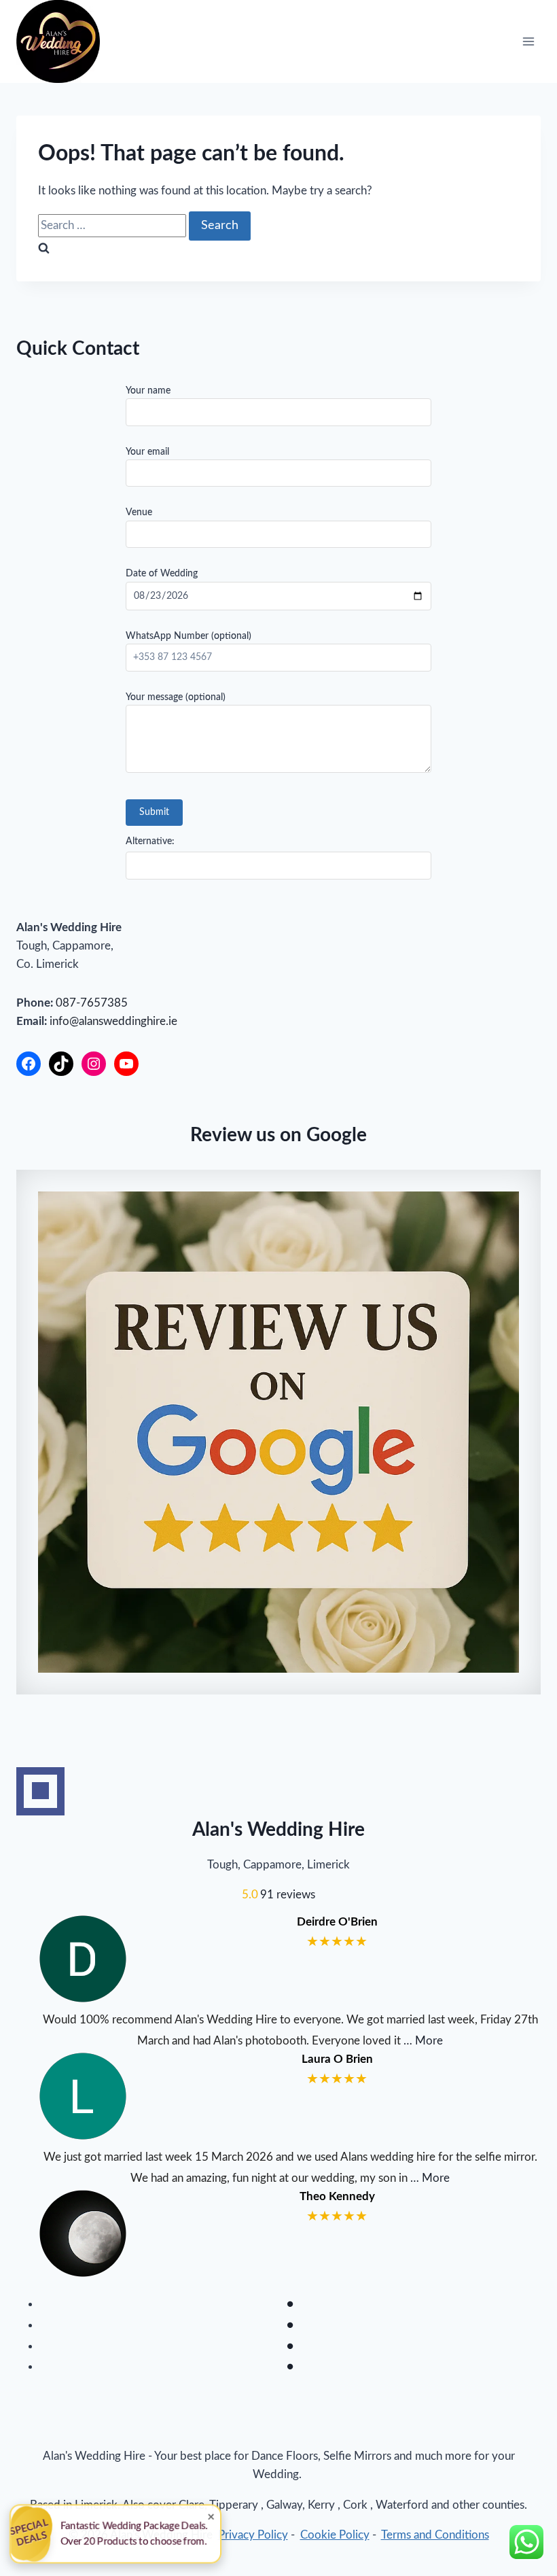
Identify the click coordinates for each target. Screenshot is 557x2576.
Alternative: (150, 841)
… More (423, 2041)
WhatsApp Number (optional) (188, 636)
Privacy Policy (253, 2535)
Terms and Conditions (435, 2535)
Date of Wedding (162, 574)
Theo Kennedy (337, 2196)
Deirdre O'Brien (337, 1922)
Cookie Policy (335, 2535)
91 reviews (288, 1895)
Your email (147, 452)
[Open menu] (528, 42)
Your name (148, 391)
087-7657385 (92, 1003)
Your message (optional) (176, 697)
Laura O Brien (337, 2059)
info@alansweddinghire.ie (113, 1021)
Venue (139, 512)
